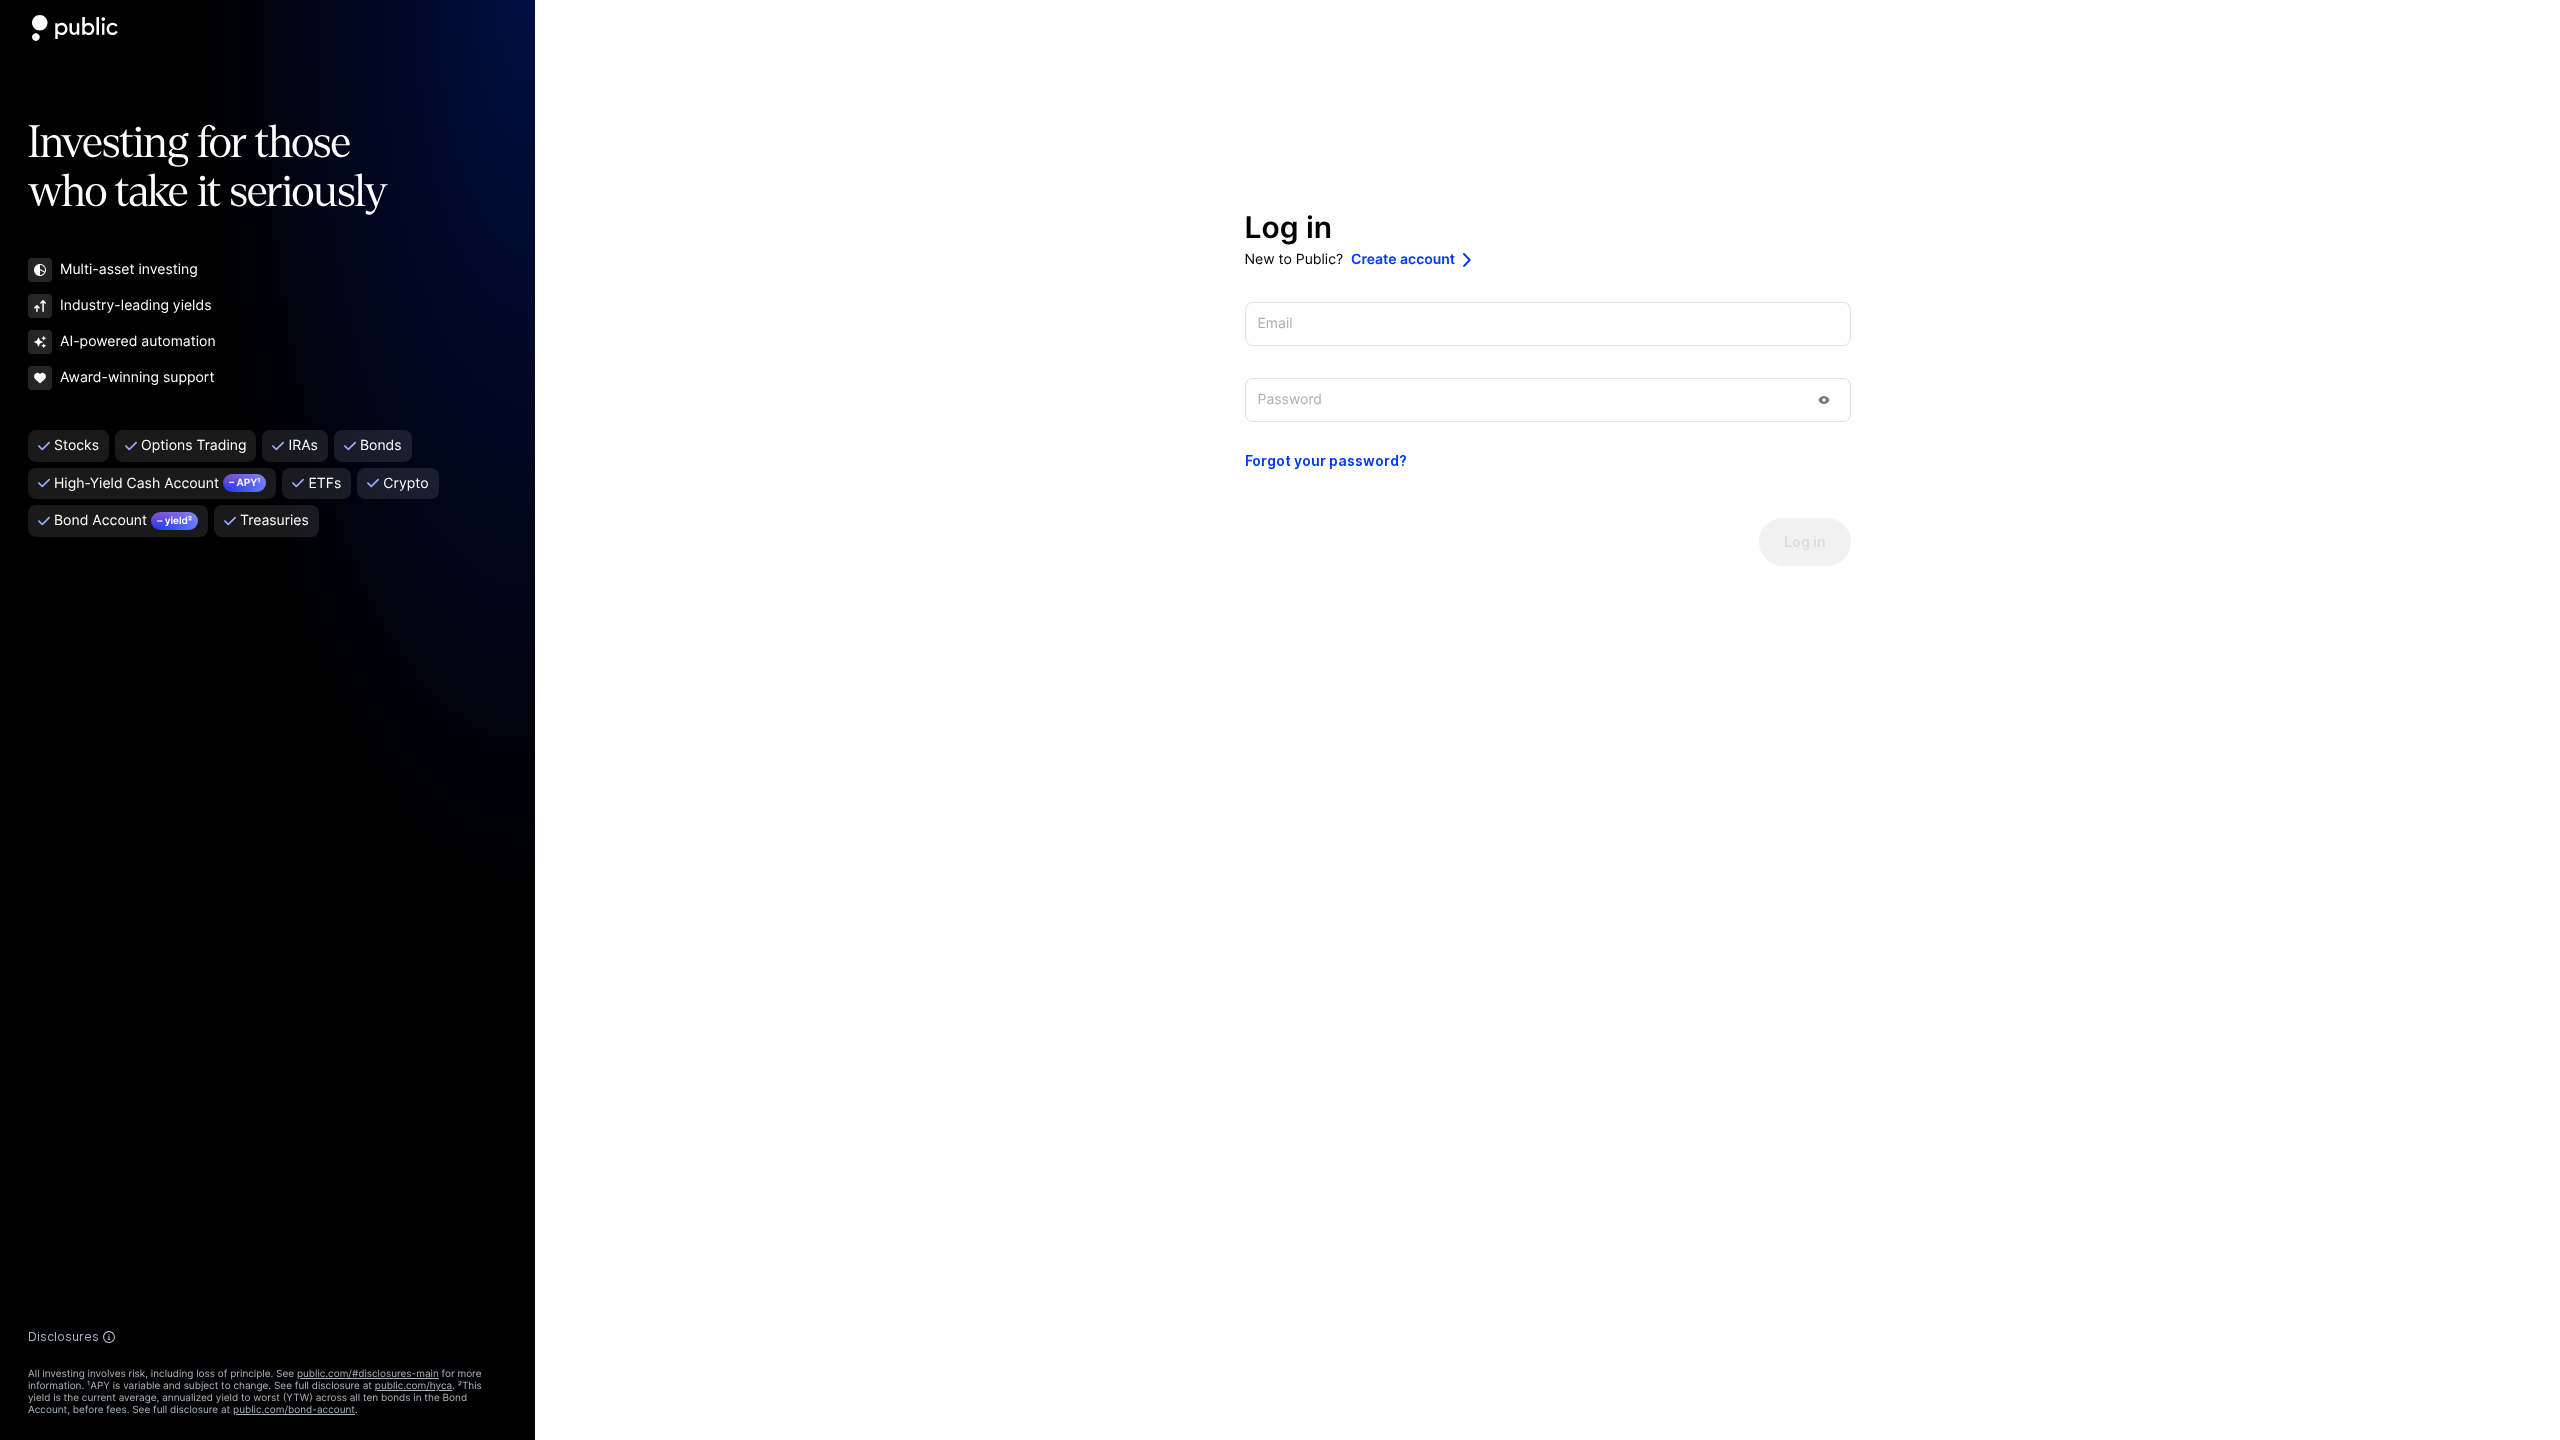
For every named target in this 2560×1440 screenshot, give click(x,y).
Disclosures (63, 1337)
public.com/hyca (413, 1386)
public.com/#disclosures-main (368, 1374)
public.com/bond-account (294, 1410)
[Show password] (1824, 400)
